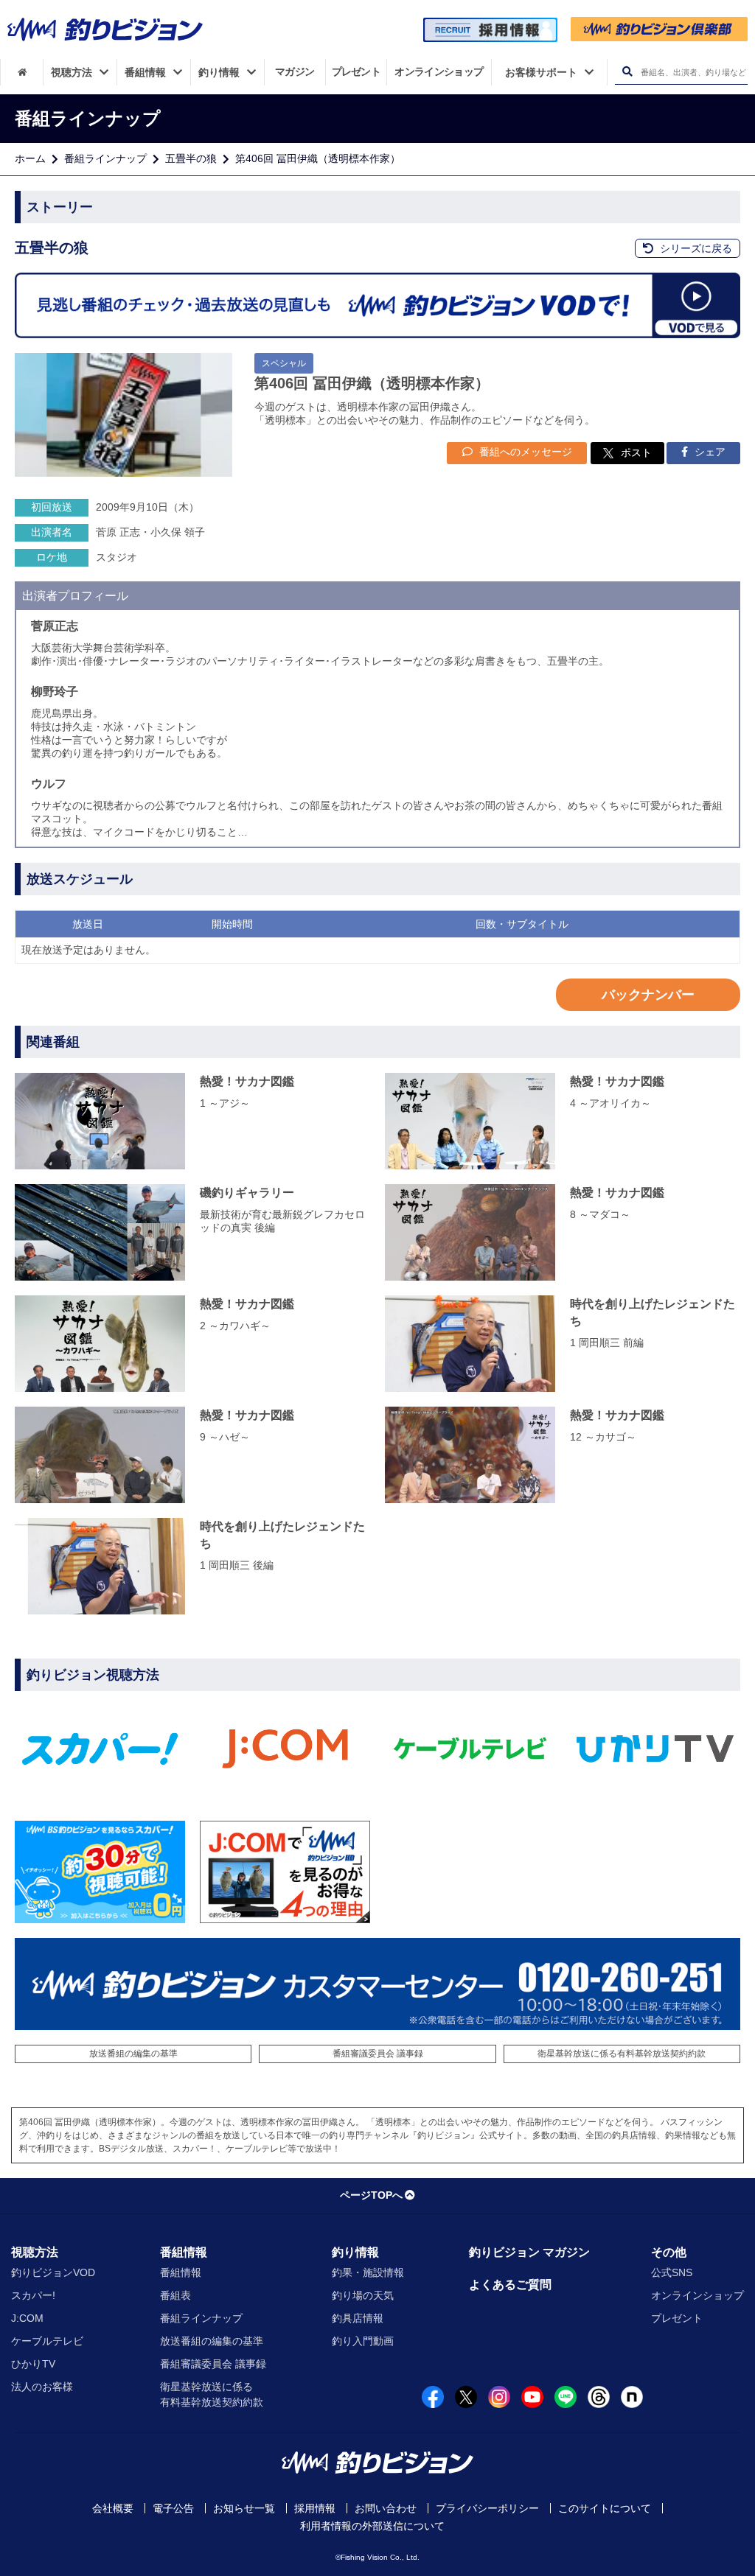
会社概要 (113, 2508)
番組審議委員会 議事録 (378, 2054)
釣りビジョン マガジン (529, 2252)
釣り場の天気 (363, 2295)
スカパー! (33, 2295)
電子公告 (173, 2508)
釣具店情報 (358, 2318)
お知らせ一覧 (244, 2508)
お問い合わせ (386, 2508)
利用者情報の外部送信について (372, 2526)
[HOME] (22, 72)
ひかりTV (33, 2364)
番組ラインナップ (105, 158)
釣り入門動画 (363, 2341)
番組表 (175, 2295)
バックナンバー (648, 995)
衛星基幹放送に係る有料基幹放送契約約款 (622, 2054)
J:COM (27, 2318)
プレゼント (677, 2318)
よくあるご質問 (510, 2285)
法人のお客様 (42, 2387)
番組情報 (184, 2252)
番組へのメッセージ (524, 452)
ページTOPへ (371, 2195)
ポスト (636, 452)
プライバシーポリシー (487, 2508)
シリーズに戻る (695, 248)
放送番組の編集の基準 (133, 2054)
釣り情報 (355, 2252)
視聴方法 (35, 2252)
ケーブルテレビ (47, 2341)
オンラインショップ (697, 2295)
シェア (709, 452)
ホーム (30, 158)
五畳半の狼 (191, 158)
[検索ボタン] (627, 72)
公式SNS (672, 2272)
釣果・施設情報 (368, 2272)
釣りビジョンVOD (53, 2272)
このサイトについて (605, 2508)
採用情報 (315, 2508)
